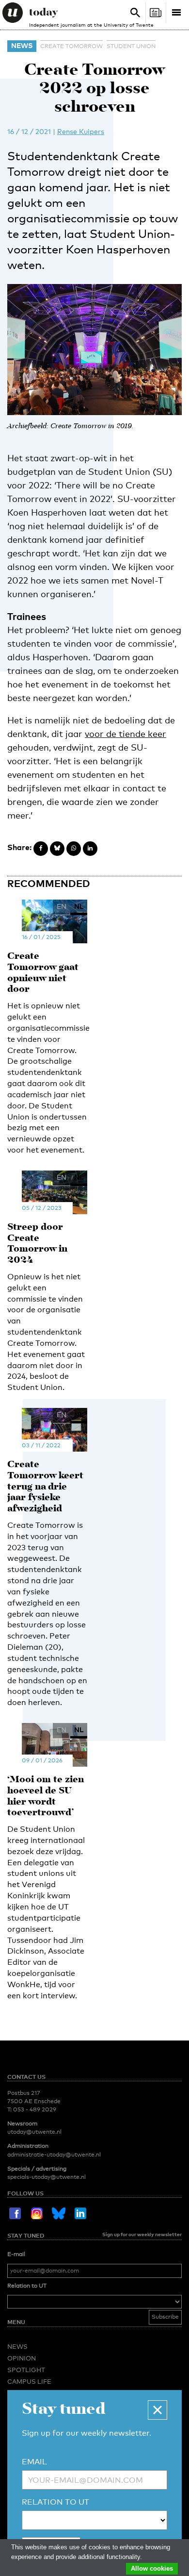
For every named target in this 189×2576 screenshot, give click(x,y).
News (22, 45)
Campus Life (29, 2381)
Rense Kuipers (81, 131)
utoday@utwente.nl (34, 2132)
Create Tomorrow (71, 46)
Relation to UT (27, 2286)
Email (34, 2462)
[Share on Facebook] (41, 849)
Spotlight (26, 2370)
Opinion (22, 2358)
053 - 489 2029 (35, 2109)
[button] (157, 2410)
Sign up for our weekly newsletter (142, 2234)
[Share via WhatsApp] (74, 849)
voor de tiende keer (126, 734)
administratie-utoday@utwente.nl (54, 2155)
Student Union (131, 46)
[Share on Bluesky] (57, 849)
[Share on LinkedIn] (90, 849)
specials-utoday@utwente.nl (47, 2177)
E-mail (16, 2254)
